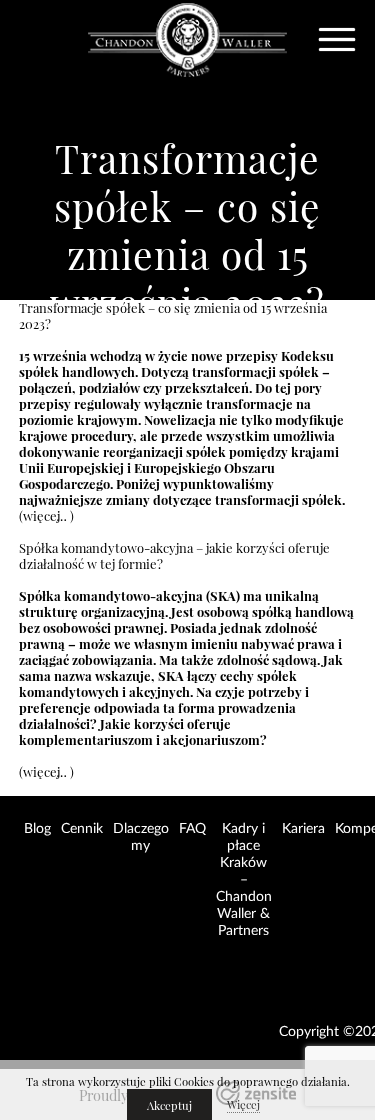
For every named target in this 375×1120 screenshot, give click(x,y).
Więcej (243, 1105)
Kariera (303, 829)
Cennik (82, 829)
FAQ (192, 829)
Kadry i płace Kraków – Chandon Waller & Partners (244, 880)
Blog (37, 829)
